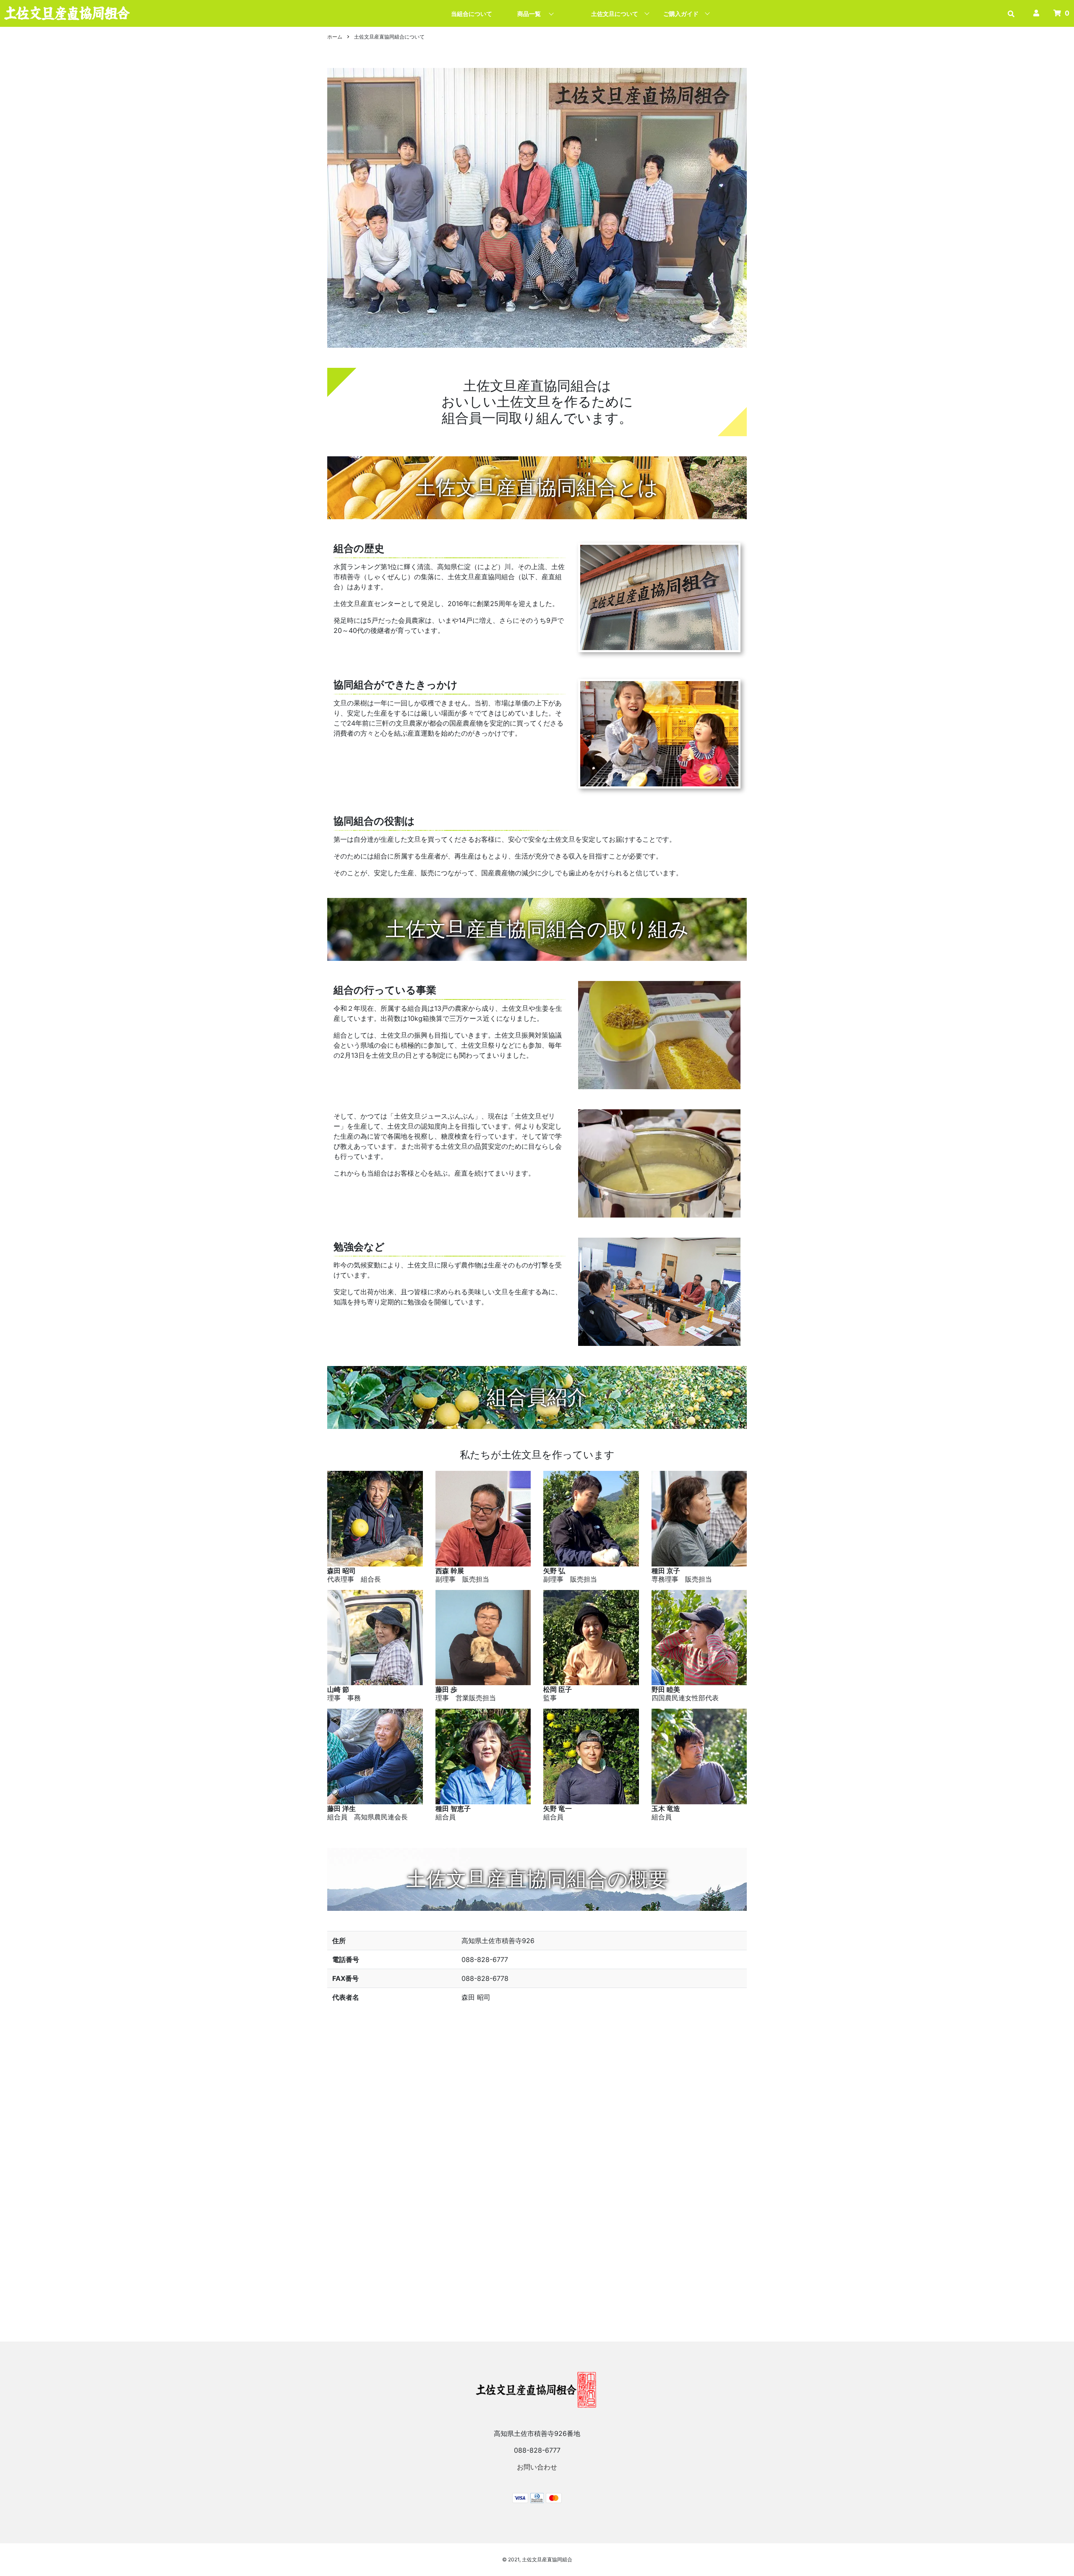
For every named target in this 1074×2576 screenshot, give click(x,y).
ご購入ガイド (681, 14)
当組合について (472, 14)
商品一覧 (529, 14)
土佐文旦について (615, 14)
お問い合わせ (537, 2467)
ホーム (335, 37)
